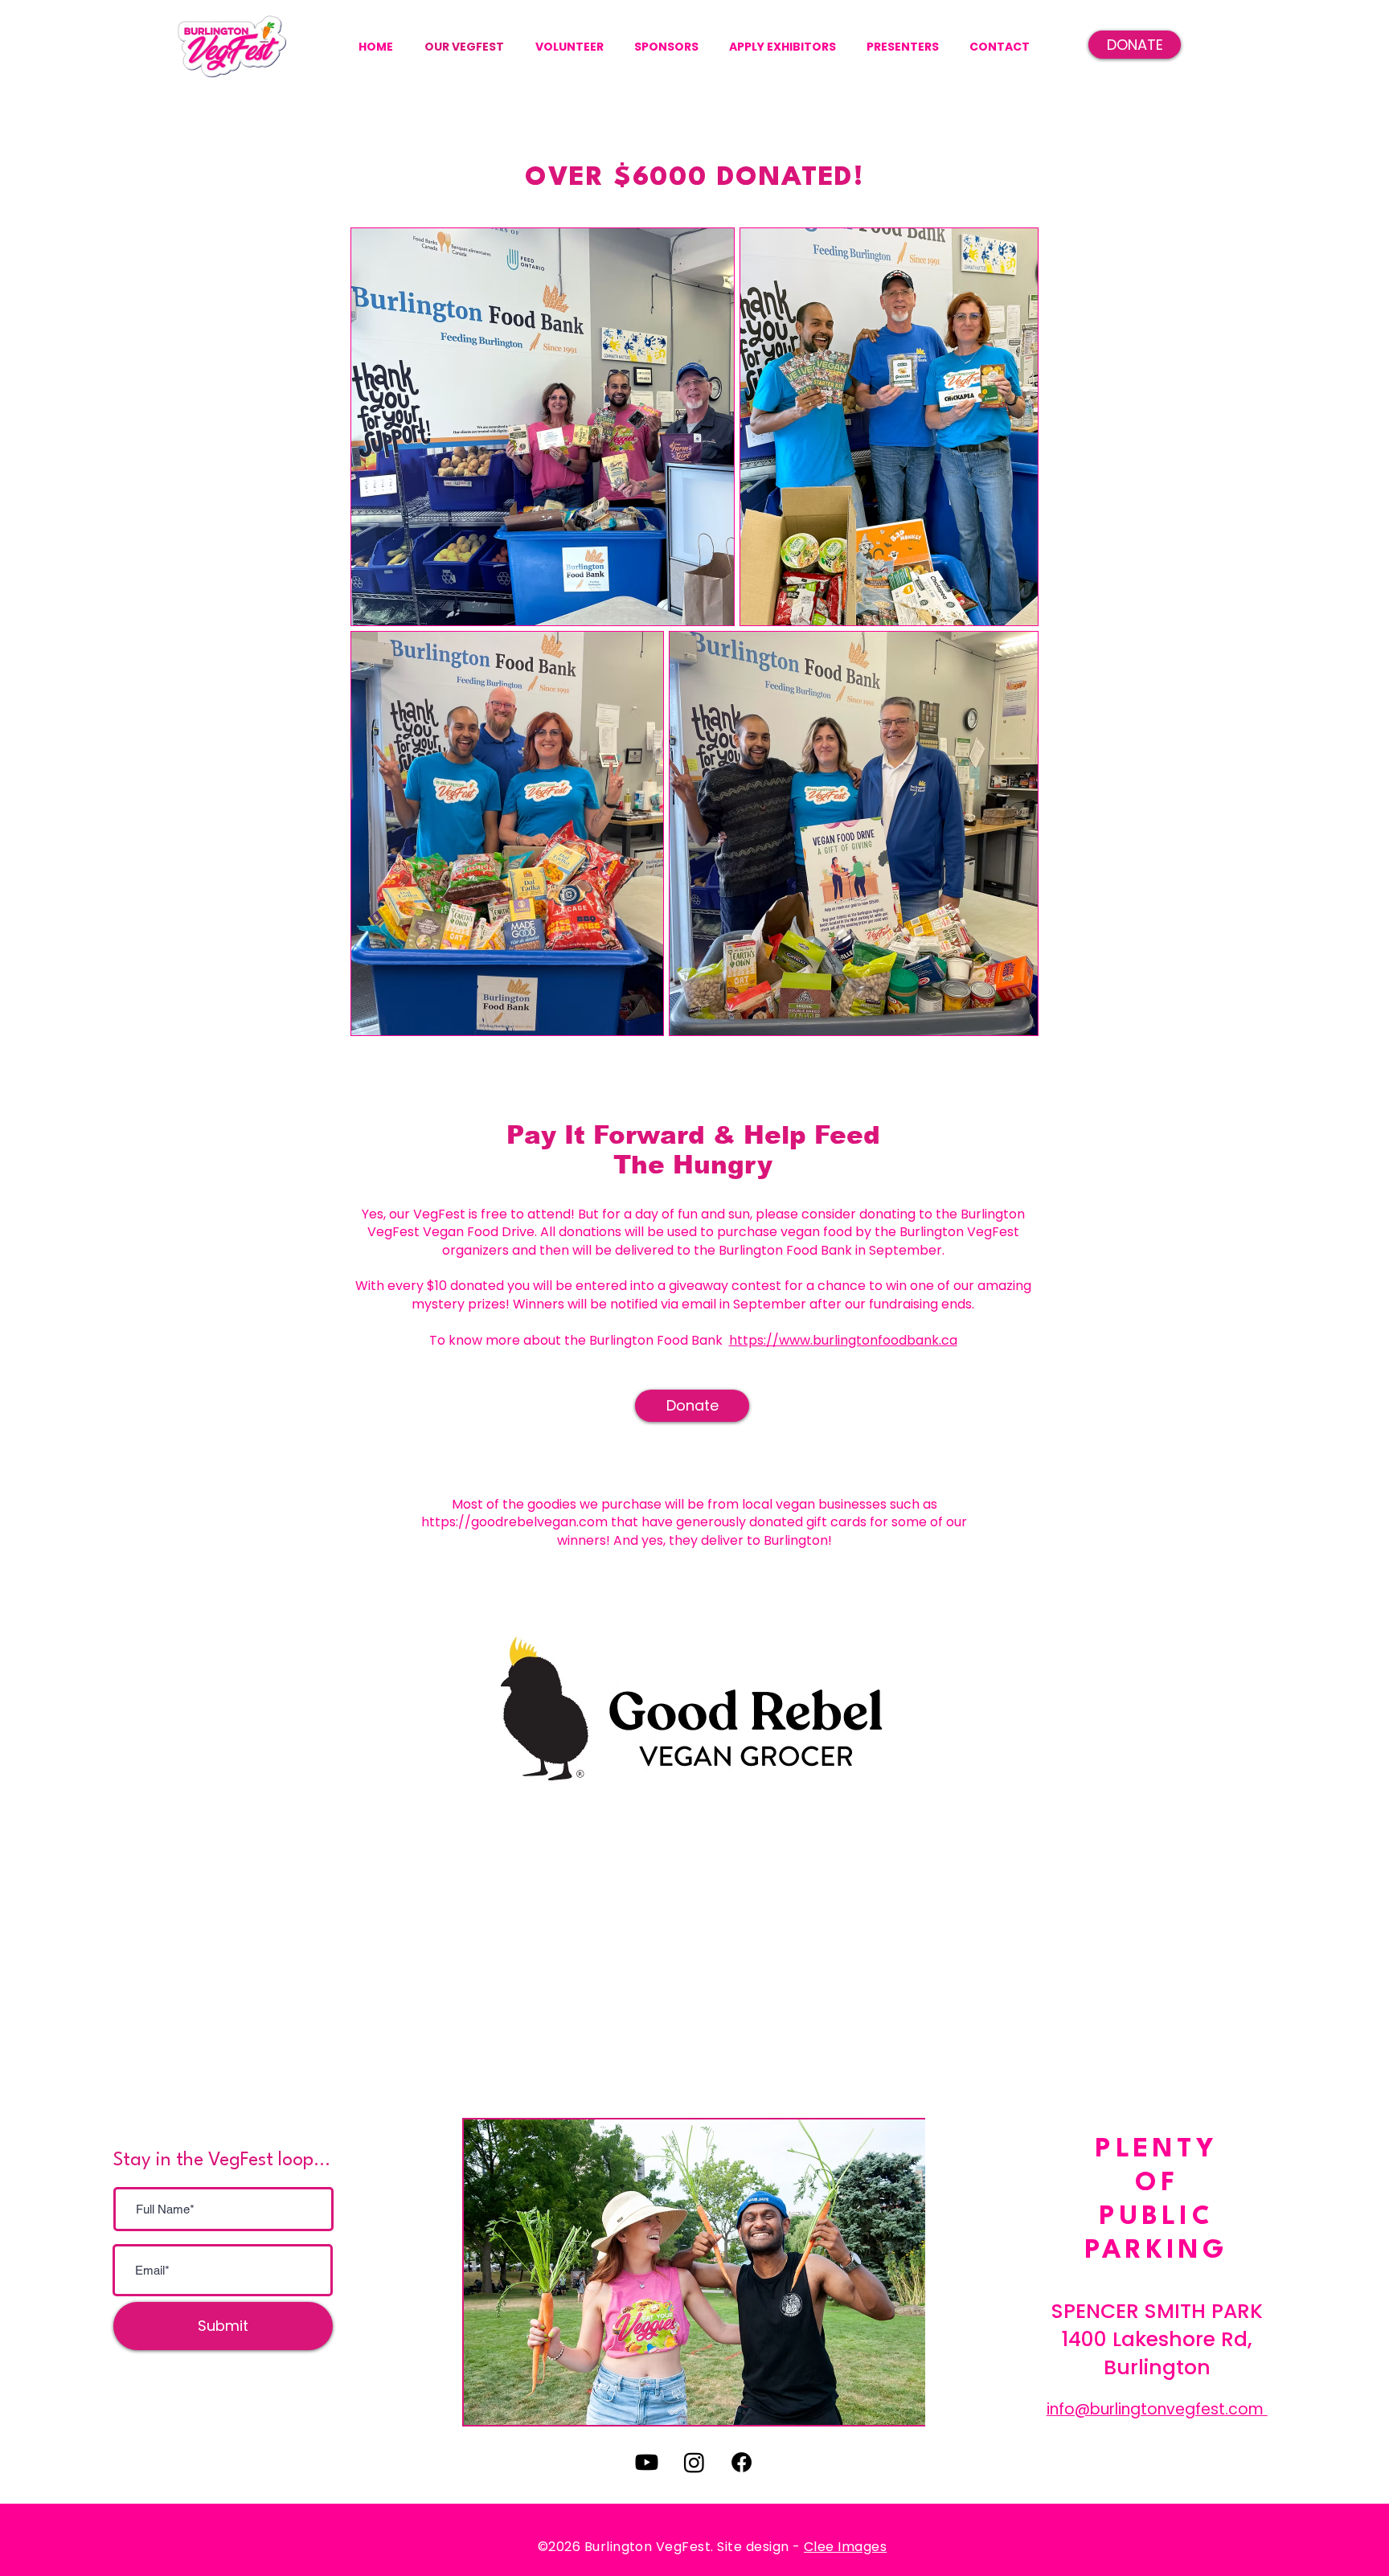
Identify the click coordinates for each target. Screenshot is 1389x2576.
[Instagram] (694, 2462)
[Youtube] (647, 2462)
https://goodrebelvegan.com (514, 1522)
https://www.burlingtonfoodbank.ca (843, 1340)
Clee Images (845, 2547)
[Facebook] (742, 2462)
